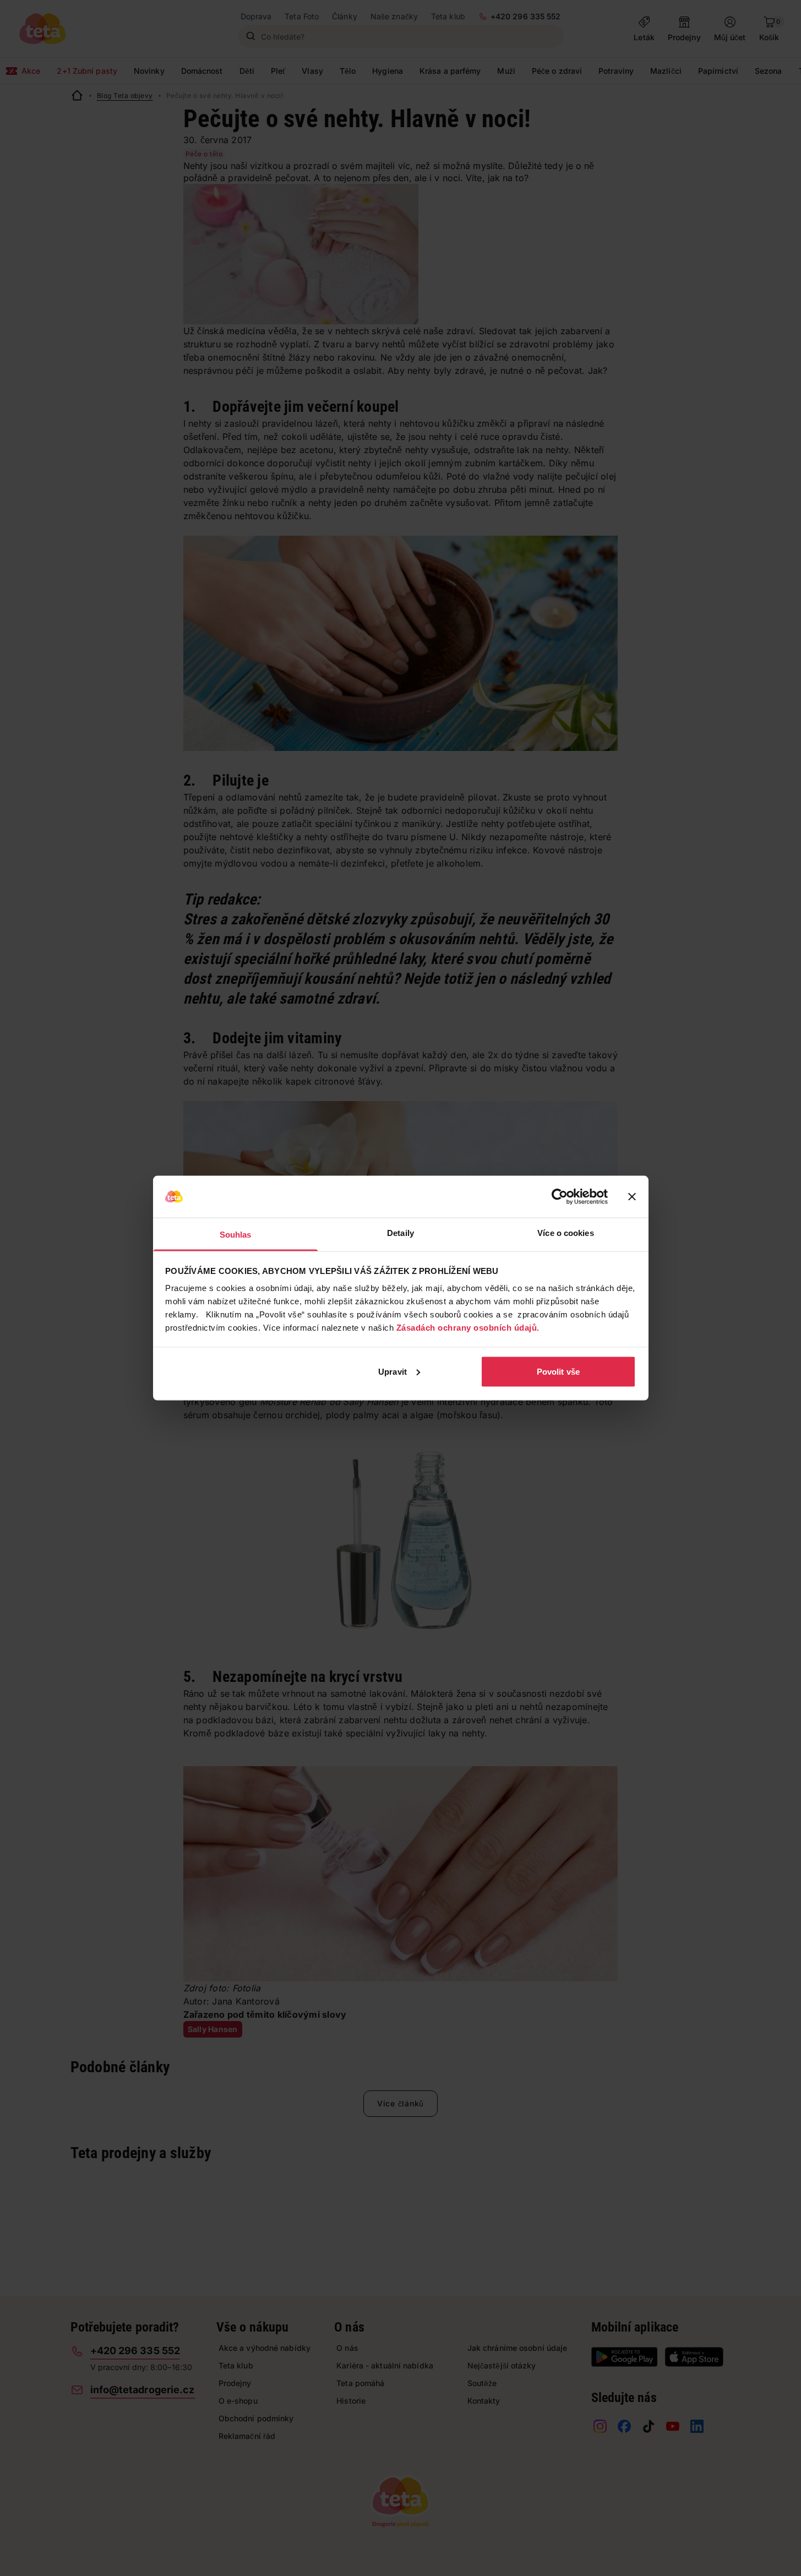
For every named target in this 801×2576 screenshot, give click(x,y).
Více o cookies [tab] (565, 1233)
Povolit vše (558, 1371)
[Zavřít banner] (632, 1197)
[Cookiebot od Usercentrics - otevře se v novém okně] (560, 1197)
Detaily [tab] (401, 1233)
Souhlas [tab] (236, 1235)
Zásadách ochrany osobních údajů (467, 1328)
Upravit (393, 1371)
